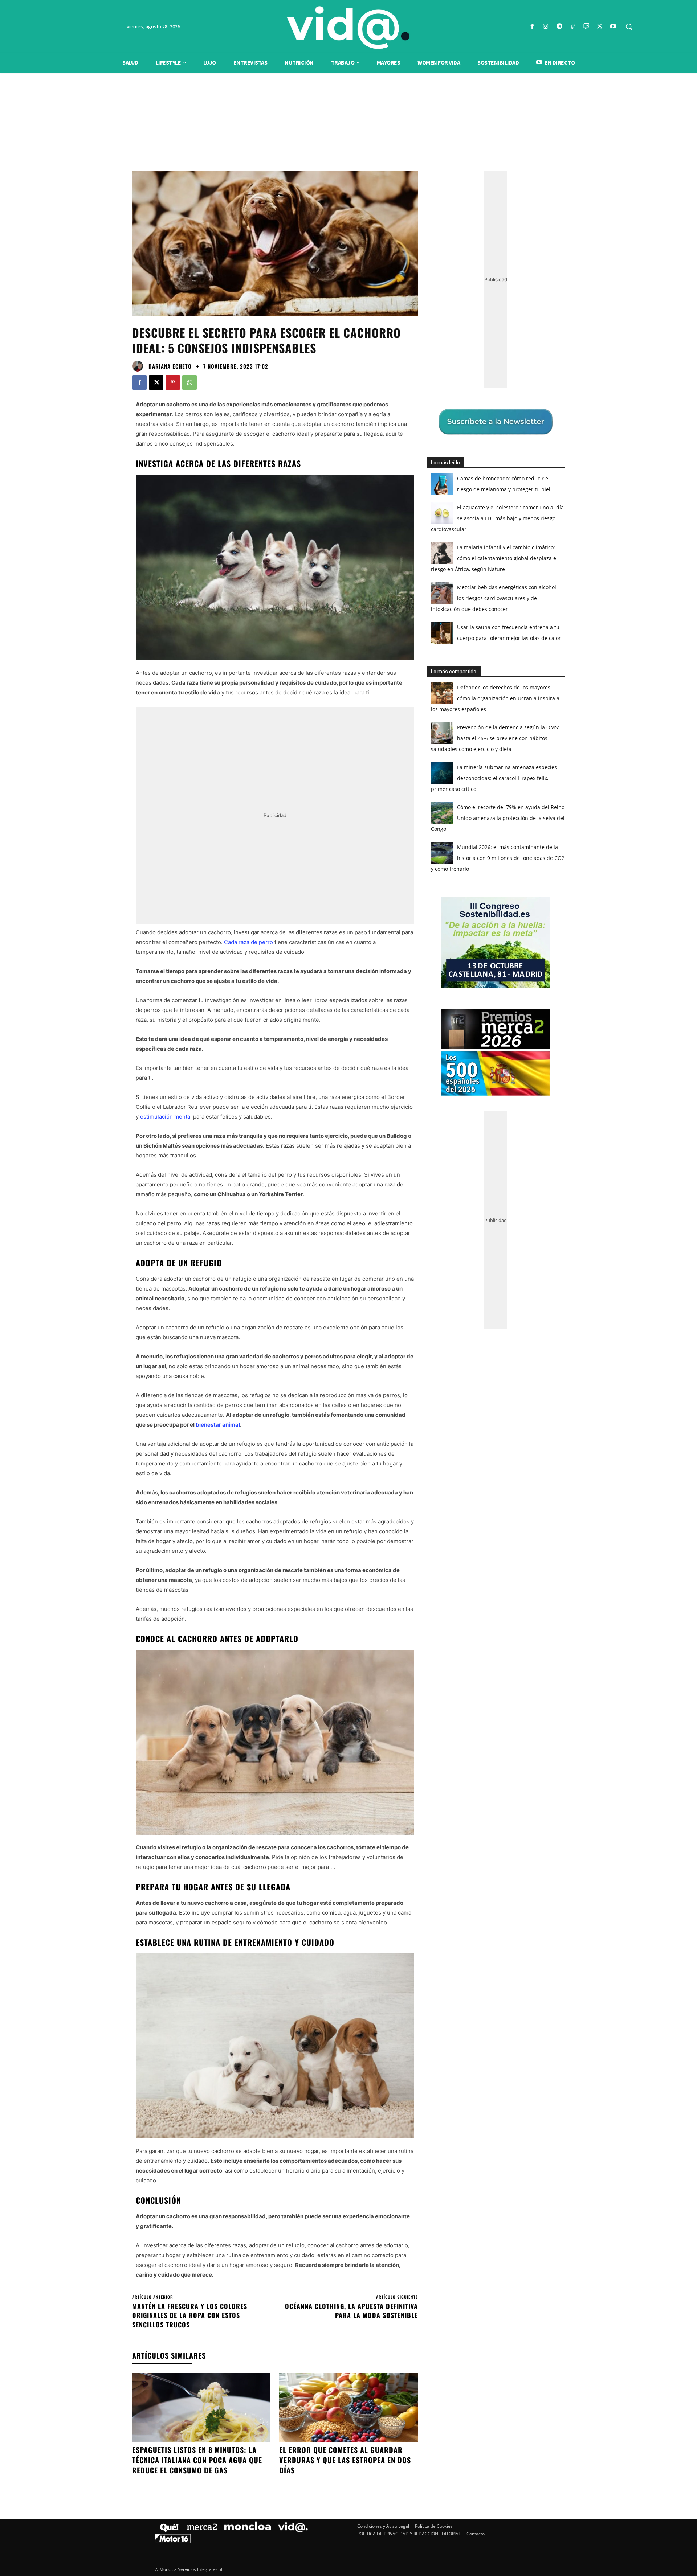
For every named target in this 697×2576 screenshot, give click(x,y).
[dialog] (348, 1288)
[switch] (439, 1286)
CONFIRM (298, 1393)
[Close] (474, 1172)
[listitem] (348, 1270)
